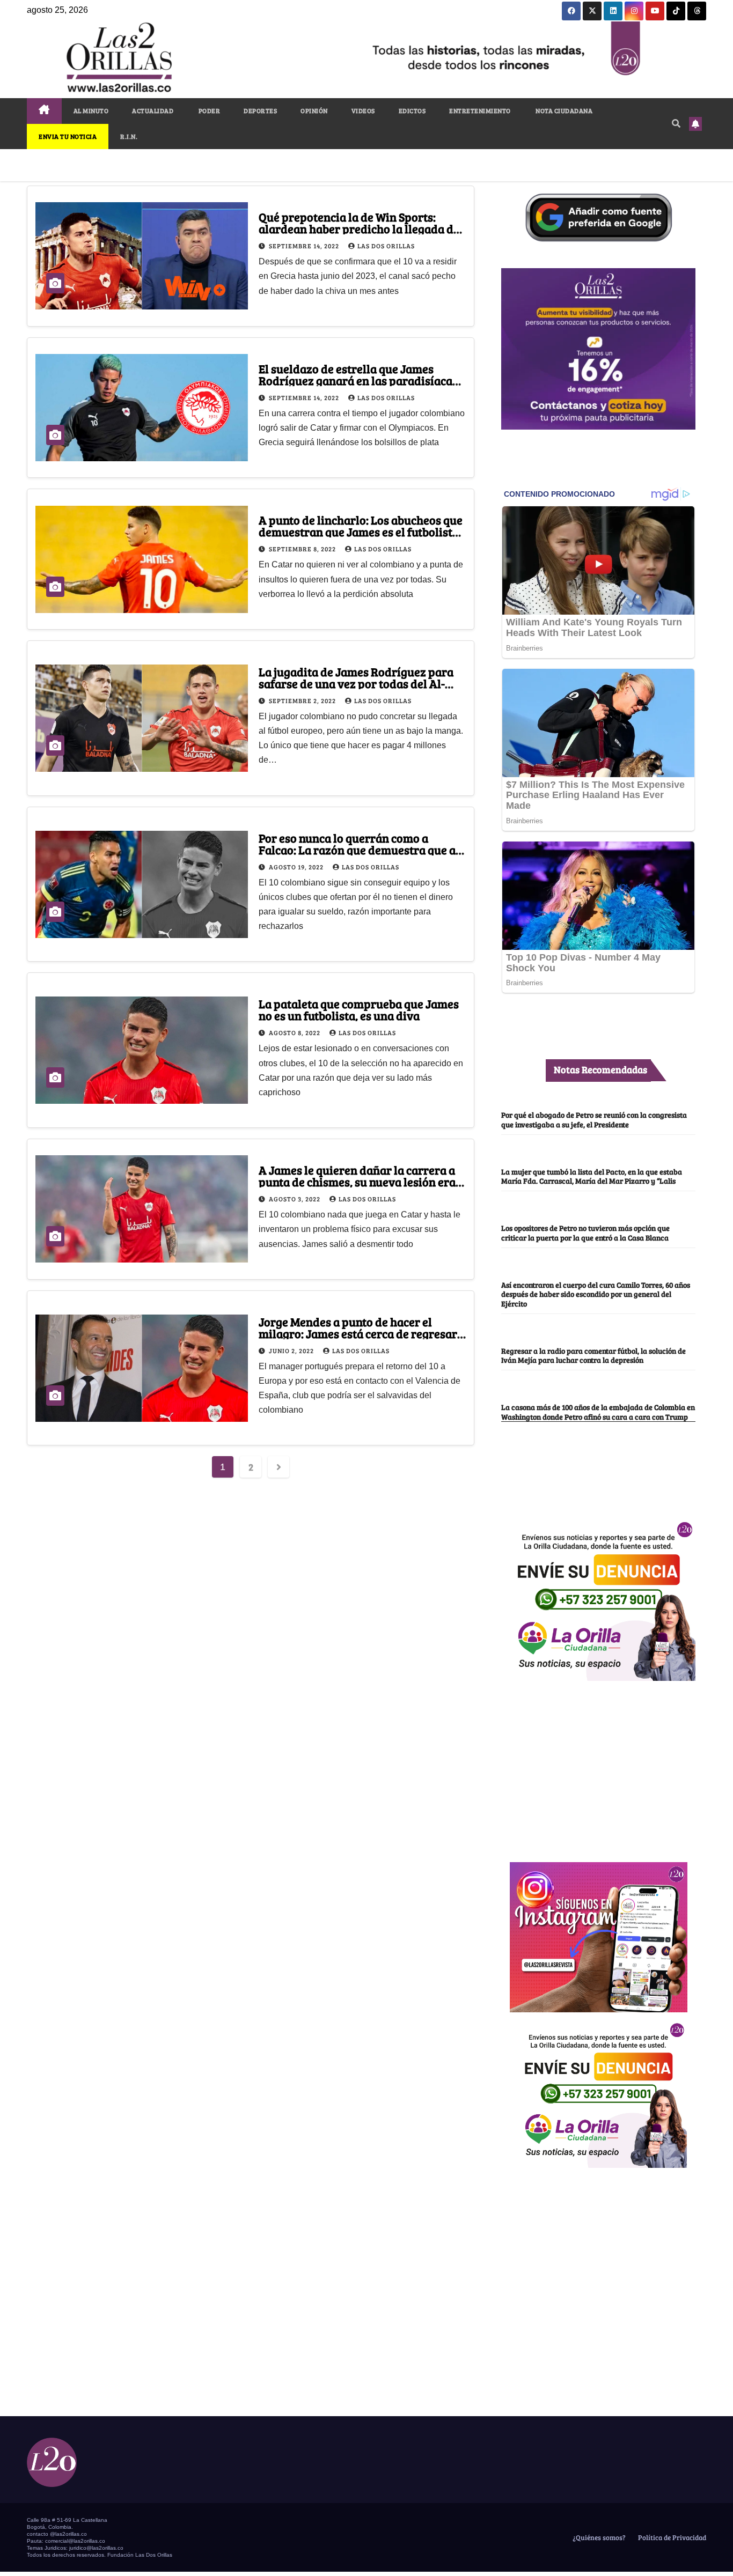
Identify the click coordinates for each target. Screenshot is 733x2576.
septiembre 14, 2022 (305, 246)
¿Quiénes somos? (598, 2537)
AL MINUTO (91, 110)
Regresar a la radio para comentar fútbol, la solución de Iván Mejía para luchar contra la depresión (593, 1355)
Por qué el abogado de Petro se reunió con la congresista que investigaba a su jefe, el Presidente (594, 1119)
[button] (676, 123)
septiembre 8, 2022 (303, 549)
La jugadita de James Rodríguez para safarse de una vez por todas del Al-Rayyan (356, 683)
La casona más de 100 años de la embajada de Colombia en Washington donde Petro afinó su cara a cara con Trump (598, 1411)
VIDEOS (363, 110)
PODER (208, 110)
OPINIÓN (314, 110)
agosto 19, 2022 (297, 867)
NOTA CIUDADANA (564, 110)
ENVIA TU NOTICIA (68, 136)
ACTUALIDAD (153, 110)
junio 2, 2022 (292, 1350)
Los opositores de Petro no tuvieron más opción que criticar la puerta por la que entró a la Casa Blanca (585, 1232)
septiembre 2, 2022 (303, 700)
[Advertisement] (598, 1766)
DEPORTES (260, 110)
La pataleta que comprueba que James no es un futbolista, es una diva (359, 1009)
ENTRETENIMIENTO (480, 110)
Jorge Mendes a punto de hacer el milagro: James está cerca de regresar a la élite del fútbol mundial (362, 1333)
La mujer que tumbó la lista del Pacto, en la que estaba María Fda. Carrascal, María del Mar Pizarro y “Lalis (592, 1176)
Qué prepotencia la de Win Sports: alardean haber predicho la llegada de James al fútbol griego (359, 228)
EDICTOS (412, 110)
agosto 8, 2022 (295, 1032)
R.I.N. (129, 136)
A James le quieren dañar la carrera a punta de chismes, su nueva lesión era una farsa (357, 1182)
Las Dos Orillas (386, 246)
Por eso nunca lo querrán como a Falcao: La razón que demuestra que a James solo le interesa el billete (357, 850)
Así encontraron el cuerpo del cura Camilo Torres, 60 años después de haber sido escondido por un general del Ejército (596, 1294)
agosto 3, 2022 (295, 1199)
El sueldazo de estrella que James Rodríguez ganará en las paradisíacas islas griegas (358, 380)
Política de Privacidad (671, 2537)
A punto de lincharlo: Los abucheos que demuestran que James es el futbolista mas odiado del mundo (361, 532)
